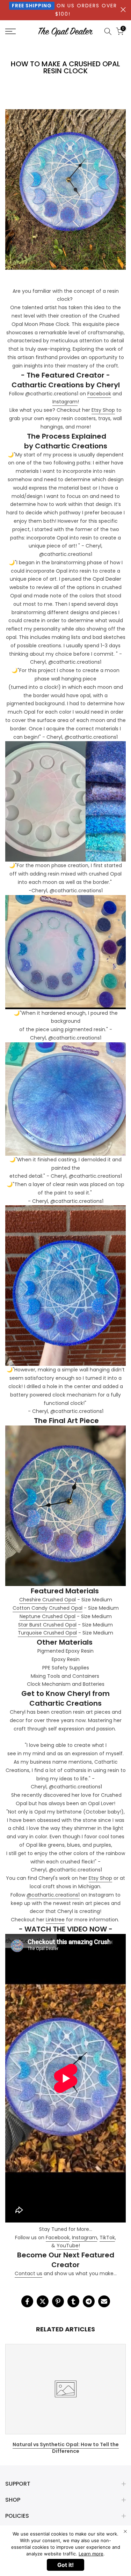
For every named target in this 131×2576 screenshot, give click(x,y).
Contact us (28, 2273)
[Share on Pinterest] (58, 2301)
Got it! (65, 2565)
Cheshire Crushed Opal (48, 1600)
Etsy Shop (103, 410)
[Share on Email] (104, 2301)
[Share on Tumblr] (73, 2301)
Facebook (99, 394)
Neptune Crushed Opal (48, 1616)
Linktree (55, 1920)
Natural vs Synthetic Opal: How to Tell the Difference (66, 2448)
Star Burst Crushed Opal (47, 1625)
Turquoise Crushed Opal (47, 1633)
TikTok (107, 2238)
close (123, 10)
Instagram (65, 402)
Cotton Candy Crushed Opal (48, 1608)
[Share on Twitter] (43, 2301)
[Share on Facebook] (27, 2301)
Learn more (91, 2554)
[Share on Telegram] (89, 2301)
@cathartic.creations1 (53, 1895)
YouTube (68, 2246)
